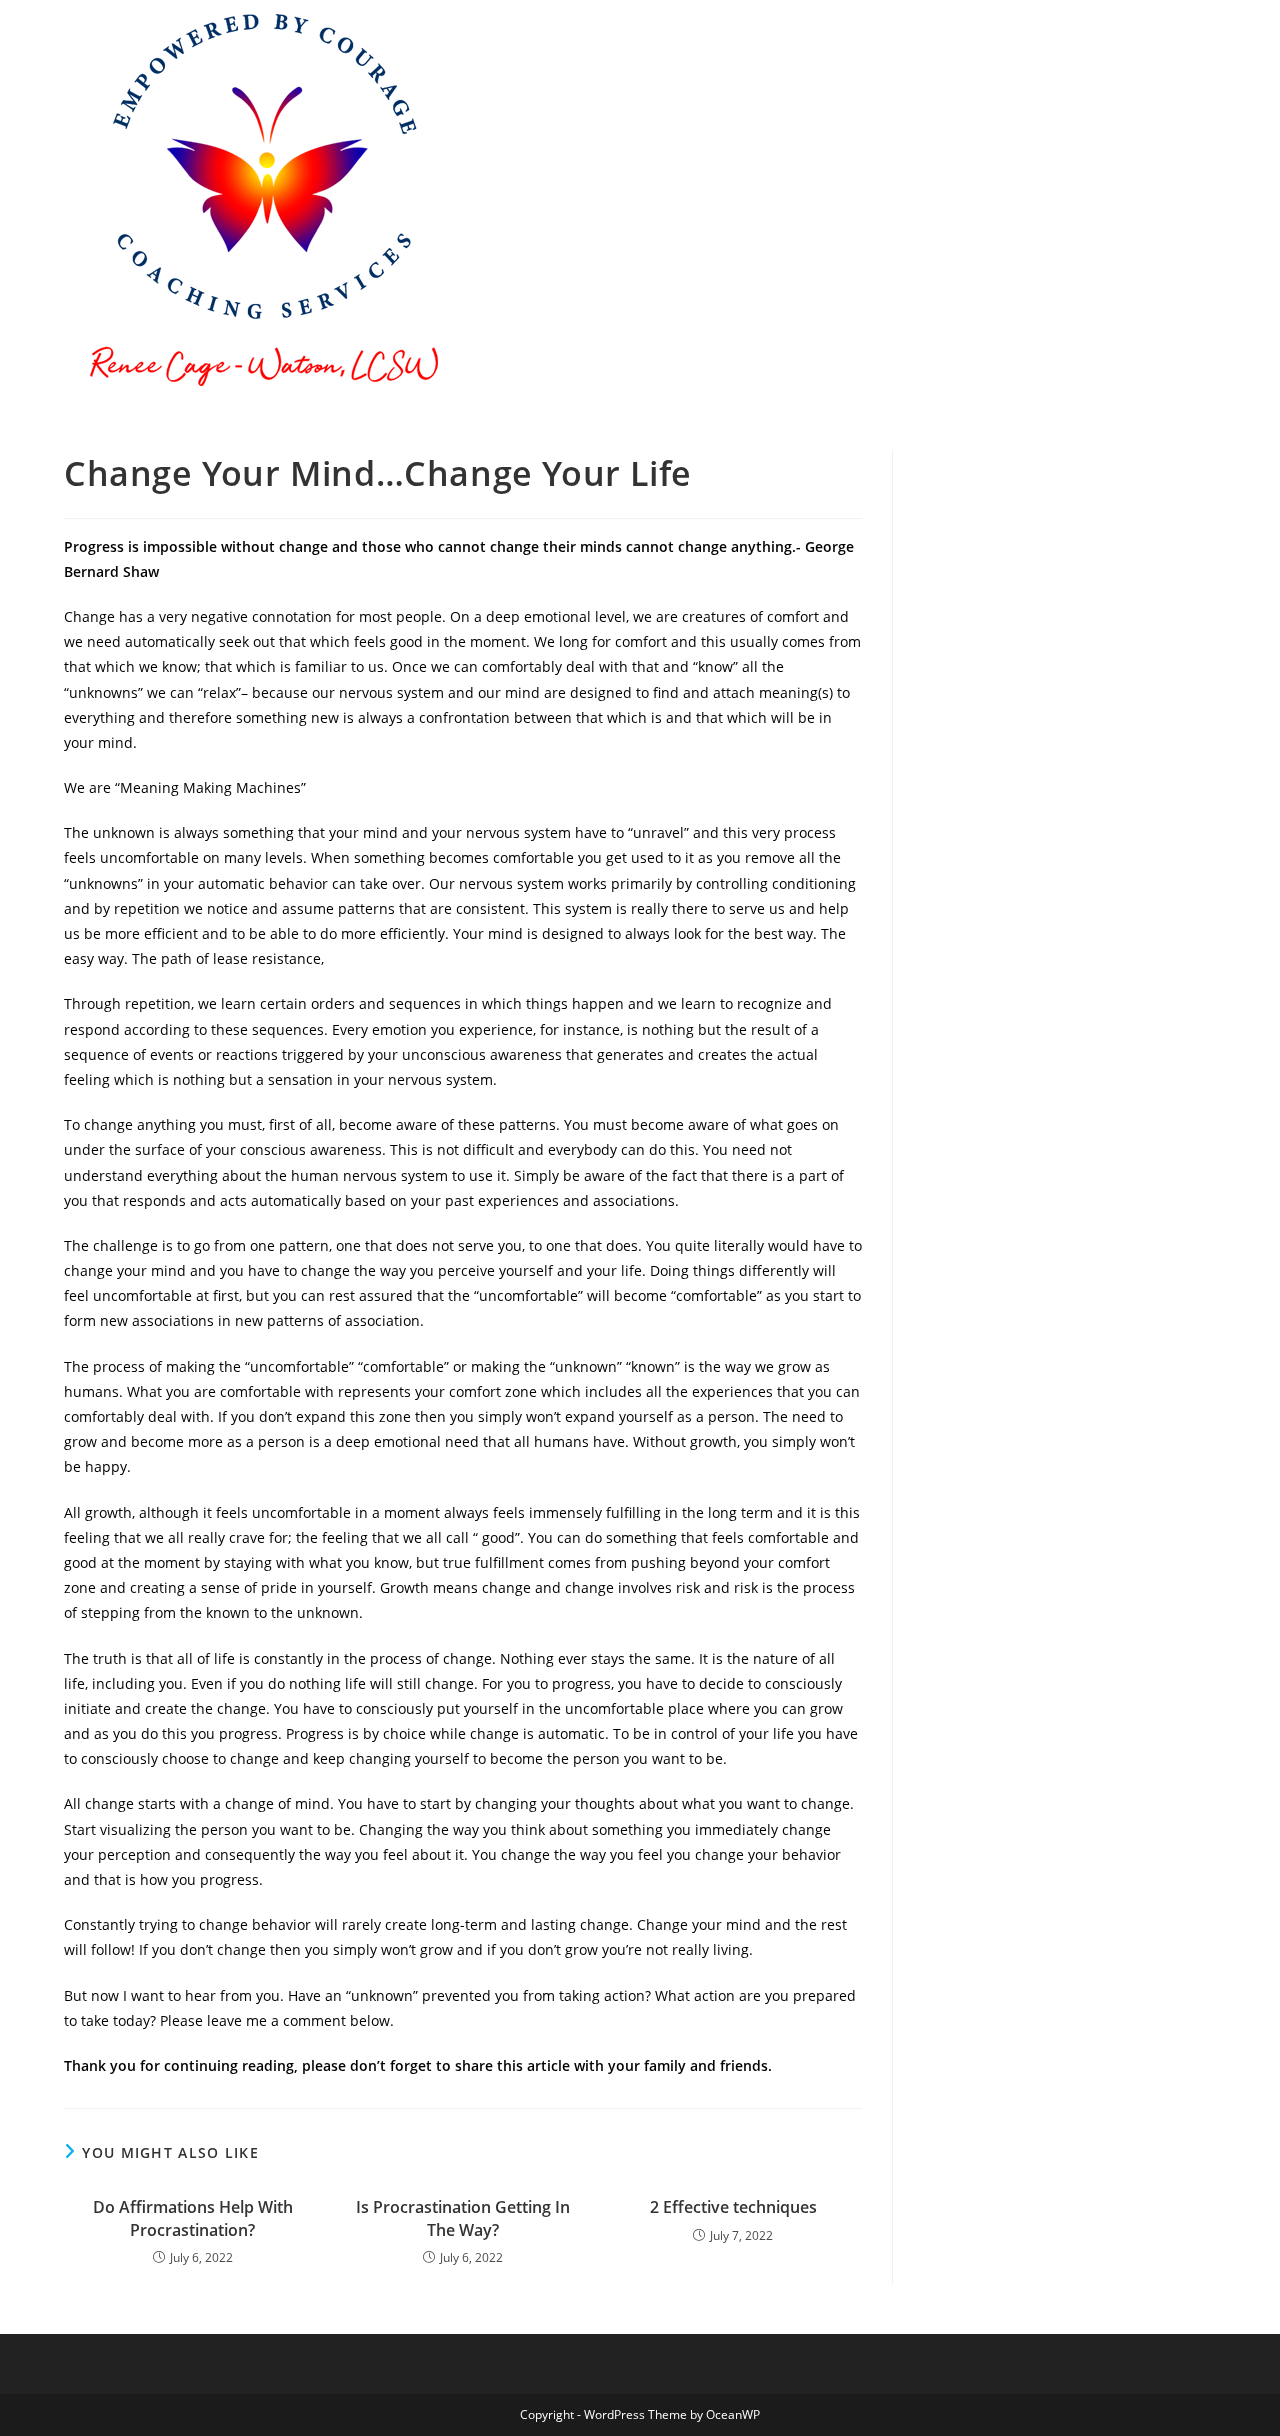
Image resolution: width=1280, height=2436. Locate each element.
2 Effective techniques (733, 2207)
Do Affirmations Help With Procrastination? (193, 2218)
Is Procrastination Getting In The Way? (463, 2218)
